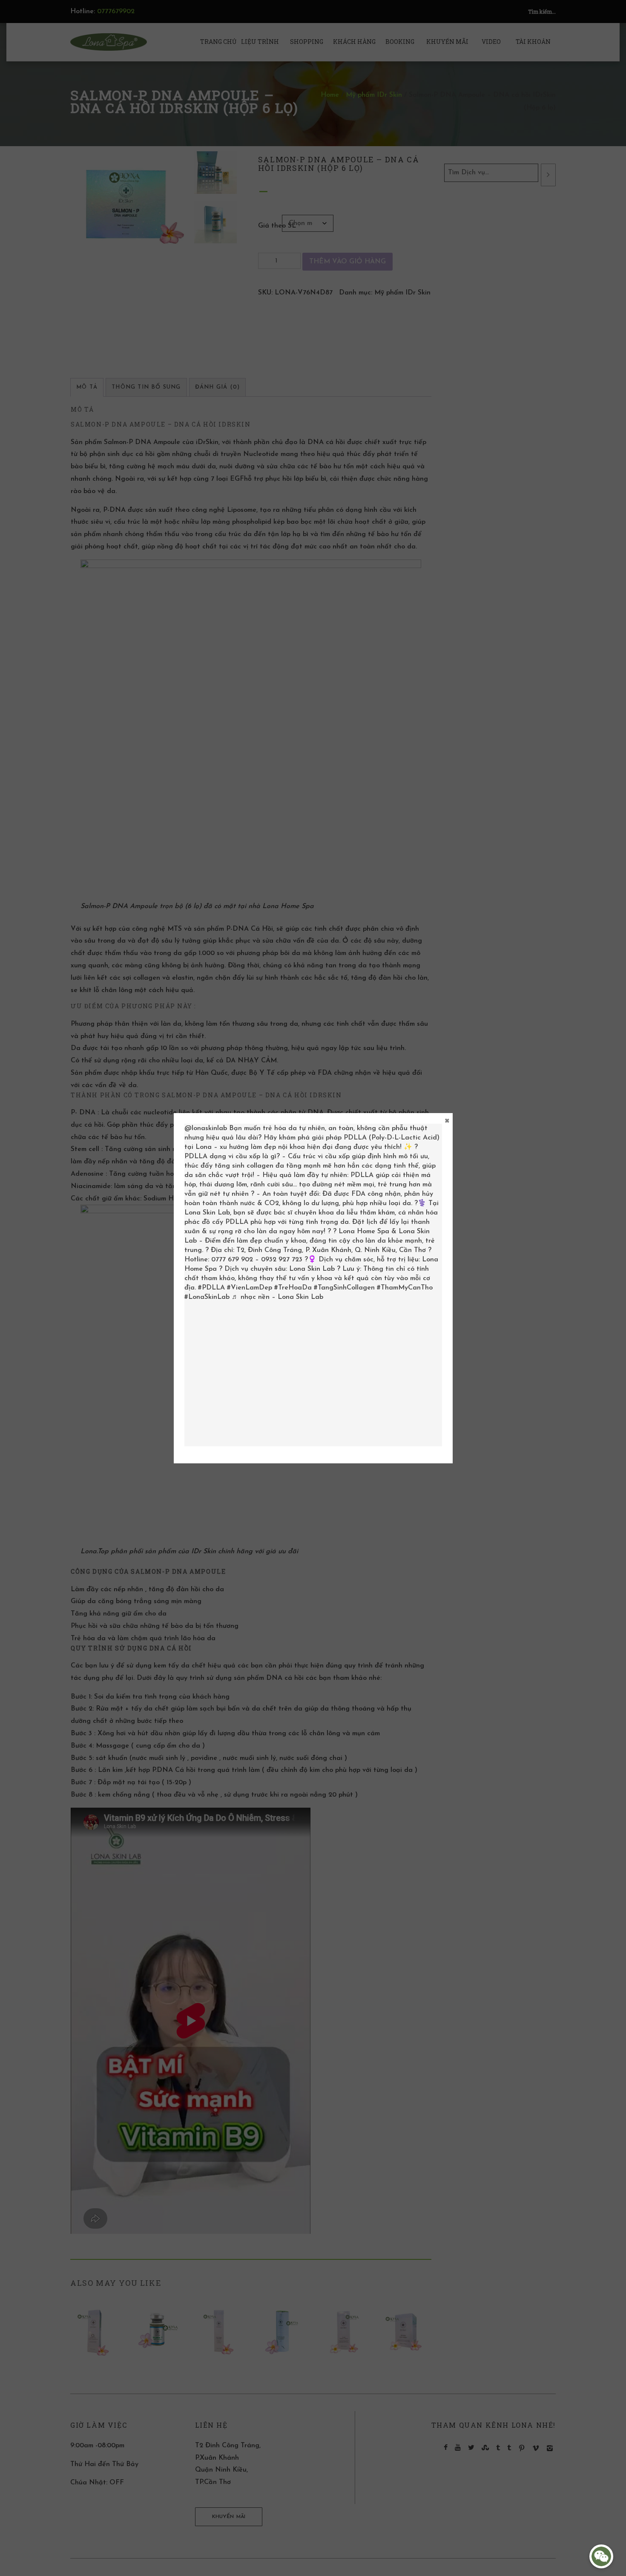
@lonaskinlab (206, 1128)
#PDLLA (211, 1288)
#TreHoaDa (293, 1288)
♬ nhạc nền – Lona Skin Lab (277, 1297)
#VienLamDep (250, 1288)
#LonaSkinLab (207, 1297)
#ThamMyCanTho (405, 1288)
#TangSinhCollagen (344, 1288)
